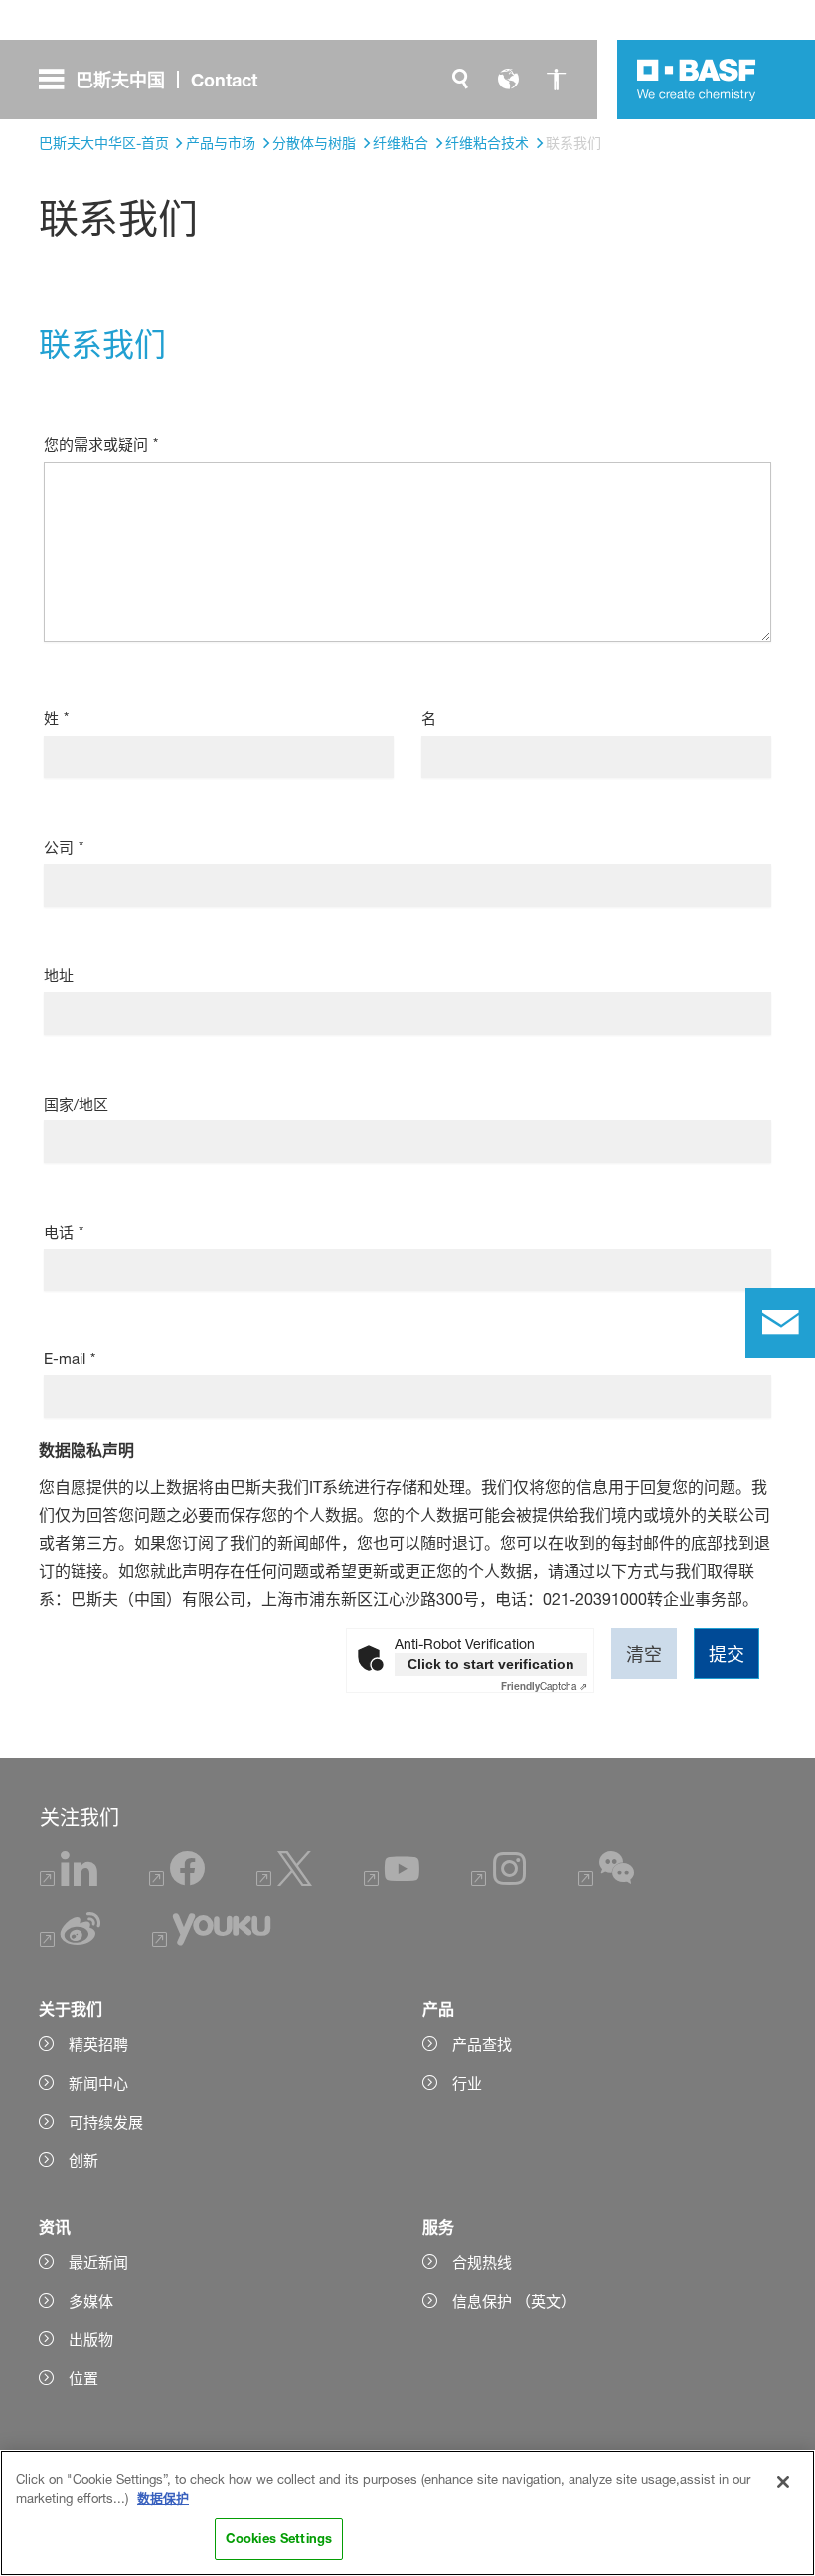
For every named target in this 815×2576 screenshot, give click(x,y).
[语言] (508, 80)
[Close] (783, 2482)
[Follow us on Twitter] (284, 1881)
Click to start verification (491, 1664)
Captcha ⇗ (544, 1686)
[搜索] (460, 80)
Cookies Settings (279, 2538)
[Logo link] (697, 80)
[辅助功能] (556, 80)
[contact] (780, 1323)
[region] (407, 2513)
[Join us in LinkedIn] (70, 1881)
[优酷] (211, 1941)
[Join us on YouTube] (392, 1881)
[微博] (71, 1941)
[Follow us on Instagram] (499, 1881)
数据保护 (163, 2498)
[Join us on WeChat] (606, 1881)
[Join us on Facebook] (177, 1881)
